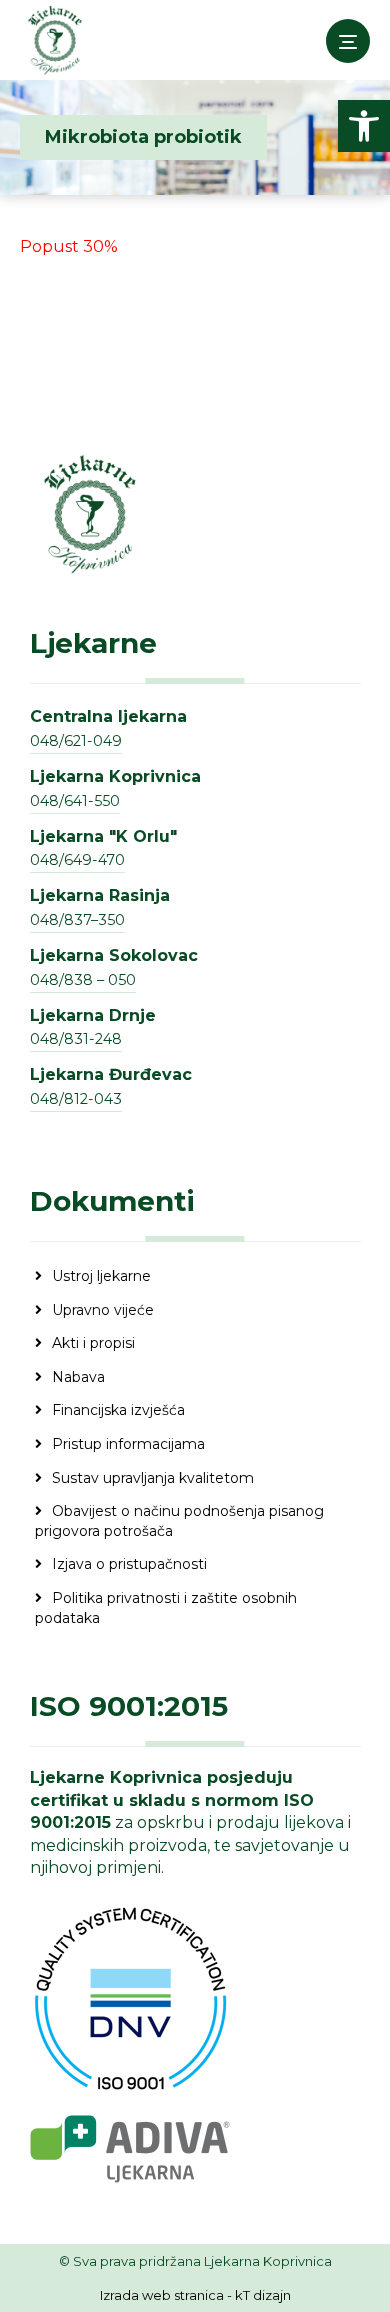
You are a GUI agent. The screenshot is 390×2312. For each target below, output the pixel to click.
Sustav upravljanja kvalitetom (153, 1478)
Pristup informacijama (128, 1444)
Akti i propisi (93, 1343)
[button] (364, 126)
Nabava (78, 1377)
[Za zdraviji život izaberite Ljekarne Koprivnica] (55, 40)
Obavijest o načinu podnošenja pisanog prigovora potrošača (179, 1521)
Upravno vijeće (103, 1310)
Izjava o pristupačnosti (129, 1564)
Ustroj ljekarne (101, 1276)
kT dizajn (263, 2295)
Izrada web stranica (162, 2295)
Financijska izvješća (118, 1410)
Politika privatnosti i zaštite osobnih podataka (166, 1608)
